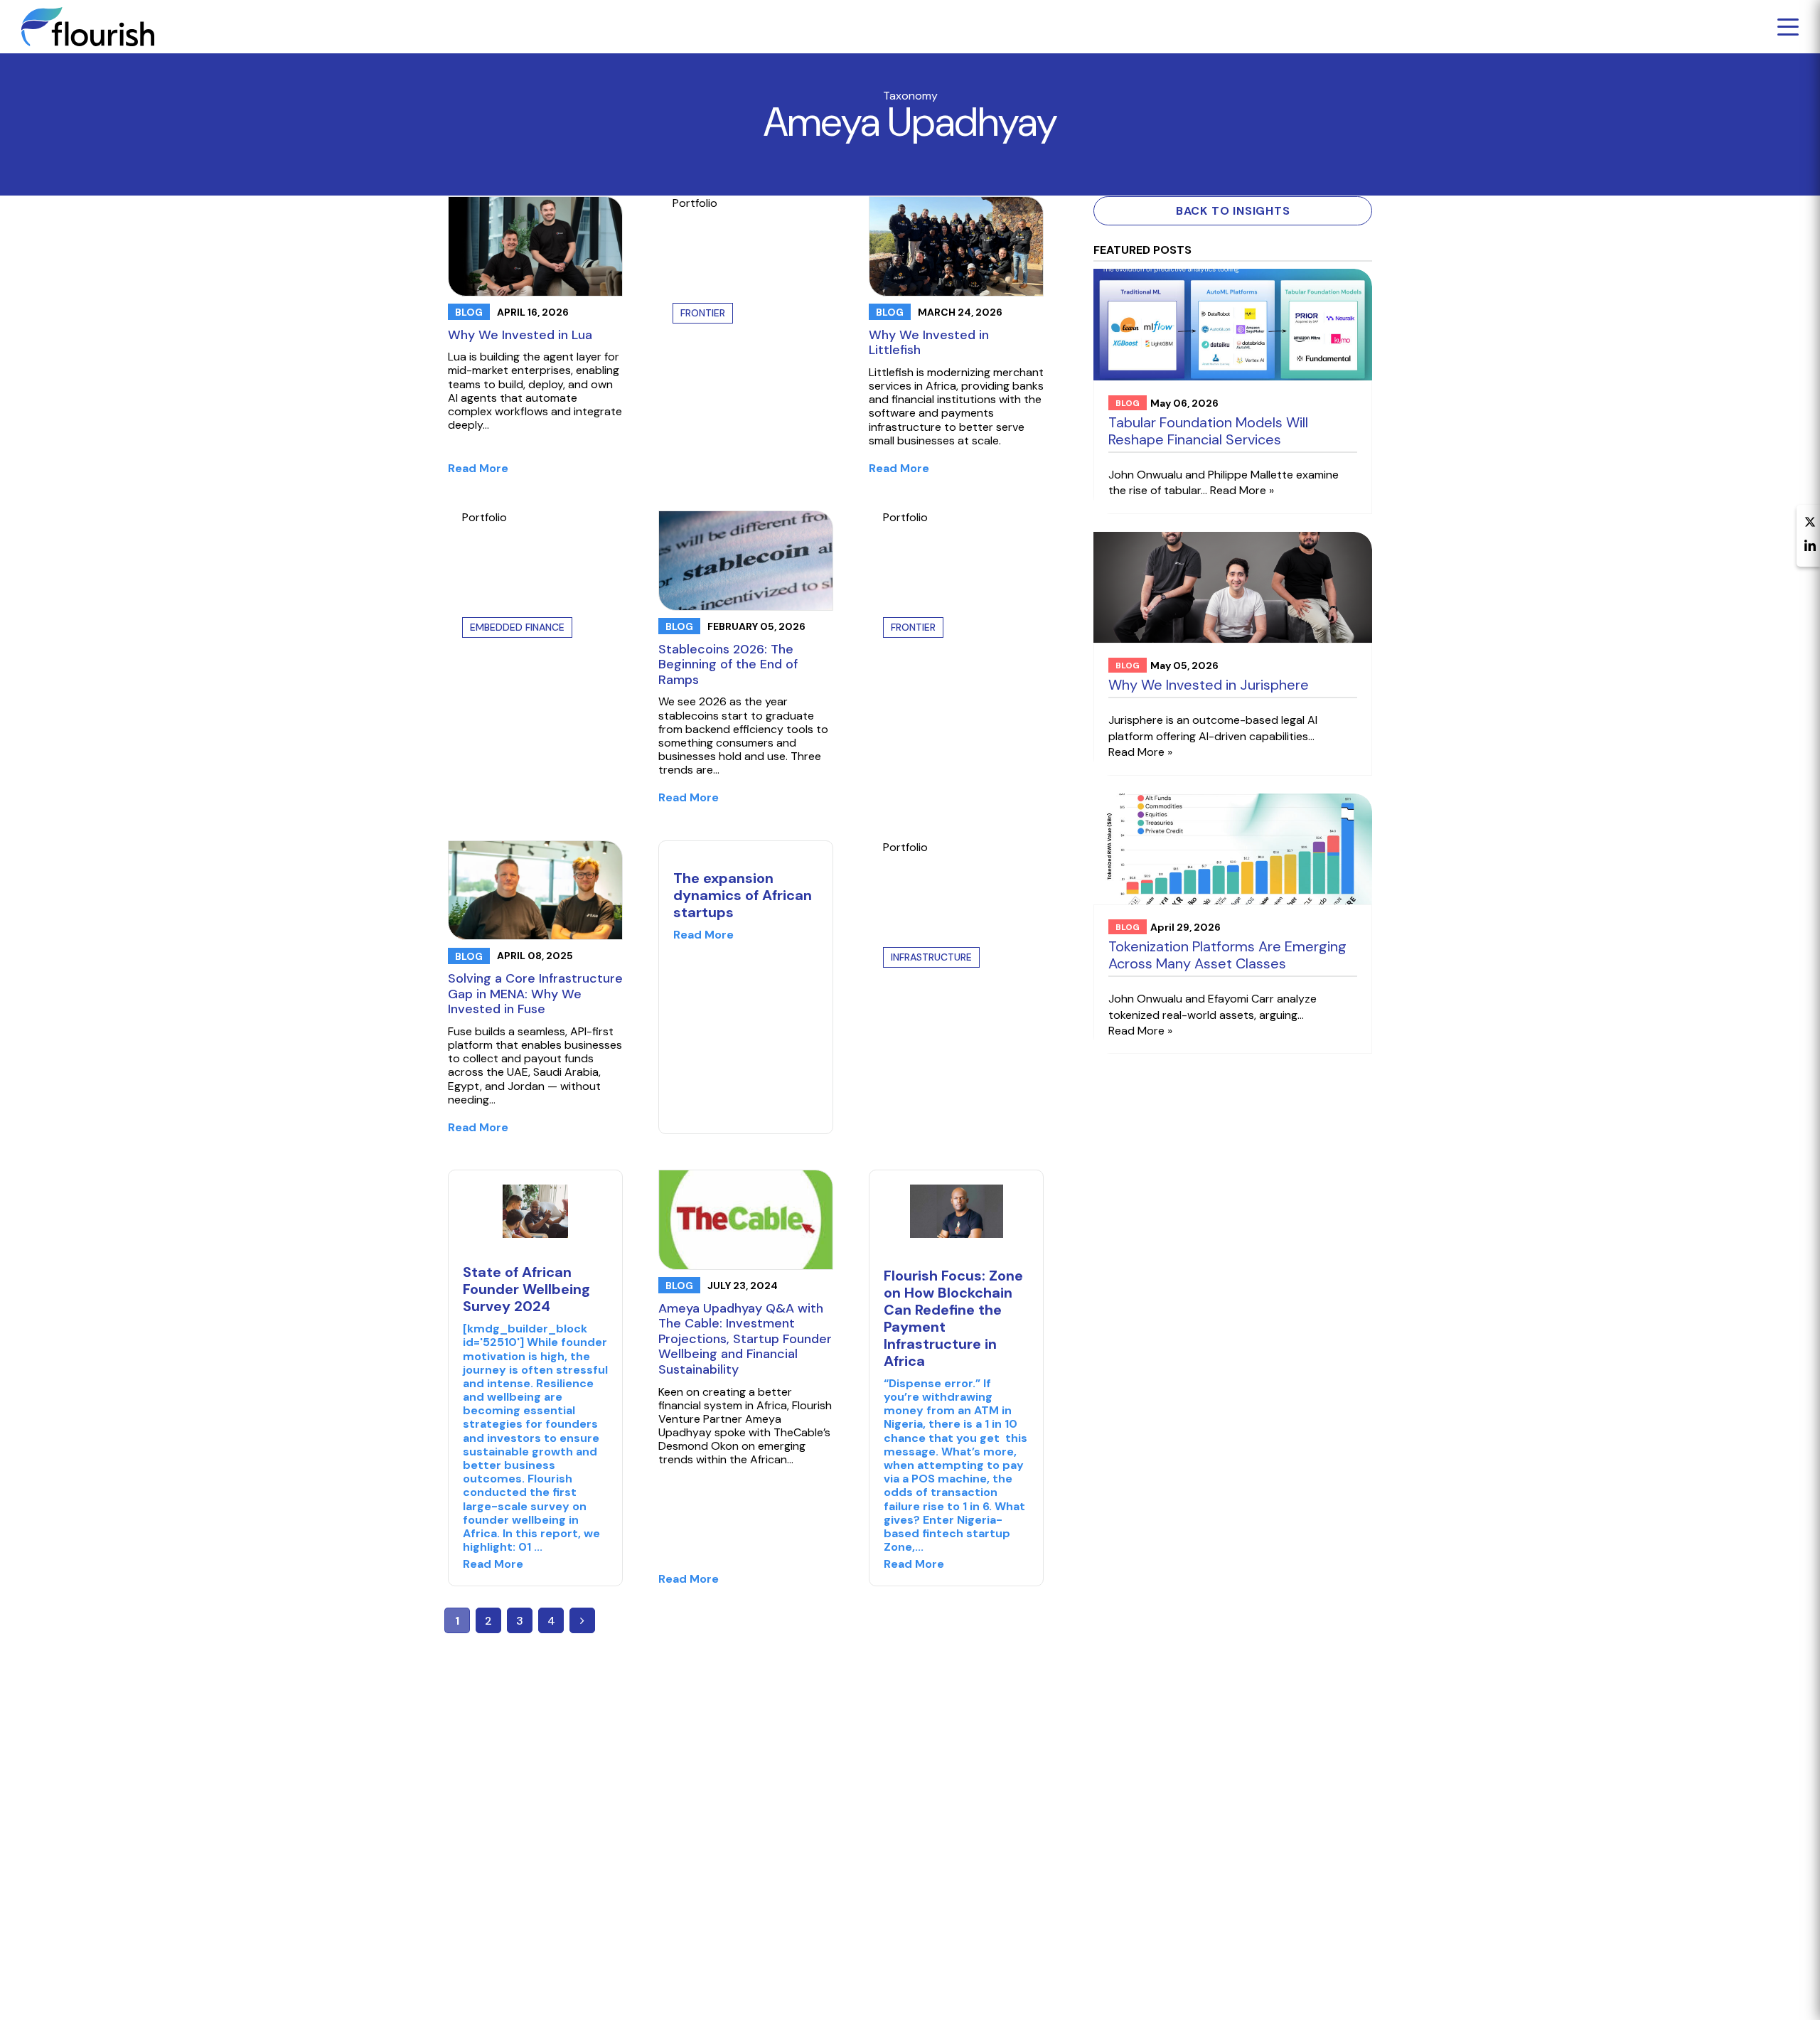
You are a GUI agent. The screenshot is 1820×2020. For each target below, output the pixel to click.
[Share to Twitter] (1810, 523)
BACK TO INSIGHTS (1233, 211)
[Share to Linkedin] (1810, 547)
